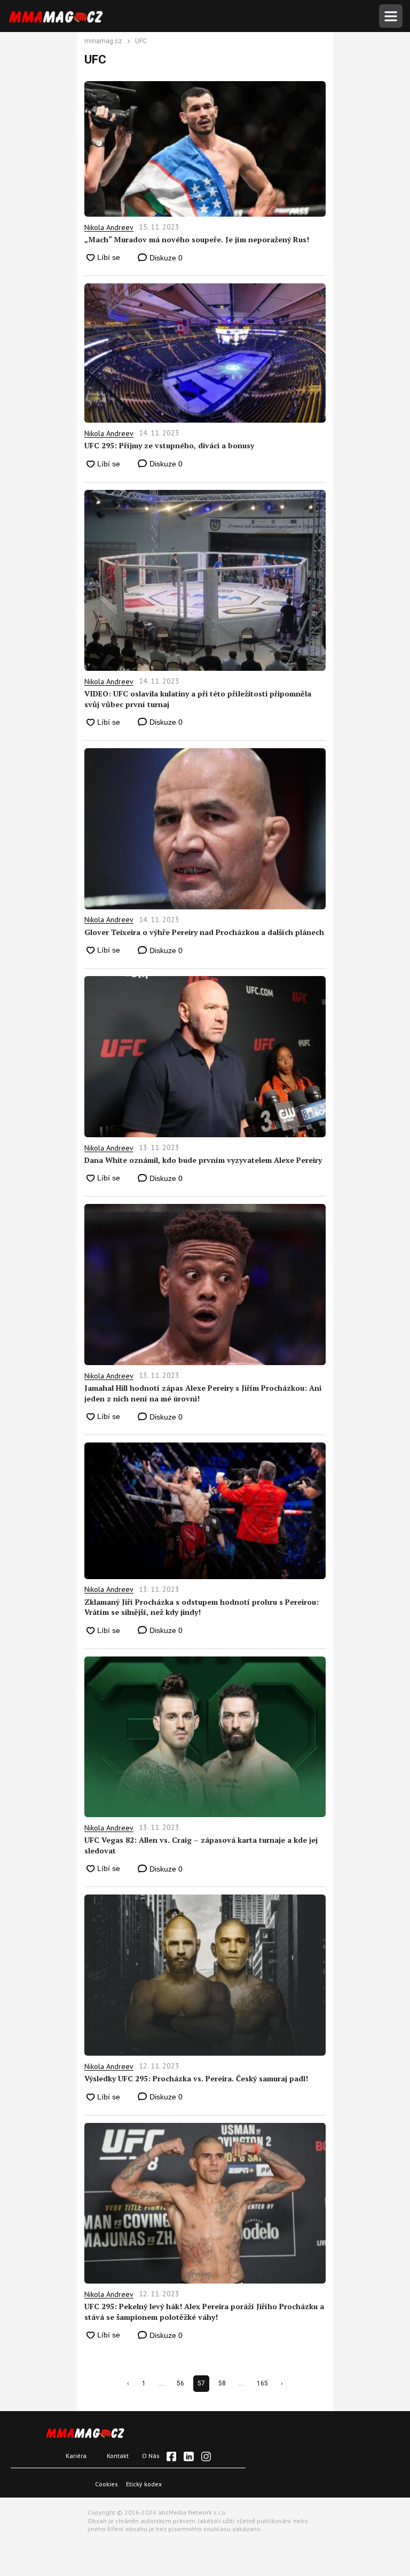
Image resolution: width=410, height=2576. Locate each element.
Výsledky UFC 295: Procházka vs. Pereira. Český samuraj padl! (196, 2078)
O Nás (151, 2456)
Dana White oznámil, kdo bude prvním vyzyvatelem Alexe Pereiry (203, 1160)
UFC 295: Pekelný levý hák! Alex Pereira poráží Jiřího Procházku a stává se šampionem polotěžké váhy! (204, 2312)
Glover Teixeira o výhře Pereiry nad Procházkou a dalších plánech (204, 932)
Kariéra (76, 2456)
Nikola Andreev (109, 227)
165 (262, 2383)
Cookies (107, 2484)
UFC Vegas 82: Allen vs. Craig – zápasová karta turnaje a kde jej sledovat (201, 1845)
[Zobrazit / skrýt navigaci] (391, 16)
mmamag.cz (103, 42)
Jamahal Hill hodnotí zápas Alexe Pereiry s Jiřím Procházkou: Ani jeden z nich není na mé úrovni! (203, 1393)
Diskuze (165, 258)
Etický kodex (144, 2484)
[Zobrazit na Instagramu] (206, 2456)
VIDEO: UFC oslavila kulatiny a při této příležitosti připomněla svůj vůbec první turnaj (198, 699)
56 (180, 2383)
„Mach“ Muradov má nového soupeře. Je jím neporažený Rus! (197, 239)
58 (222, 2383)
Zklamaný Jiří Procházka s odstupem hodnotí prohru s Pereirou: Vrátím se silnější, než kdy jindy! (202, 1607)
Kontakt (118, 2456)
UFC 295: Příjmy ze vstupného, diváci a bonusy (169, 445)
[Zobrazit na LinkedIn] (188, 2456)
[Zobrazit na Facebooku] (171, 2456)
